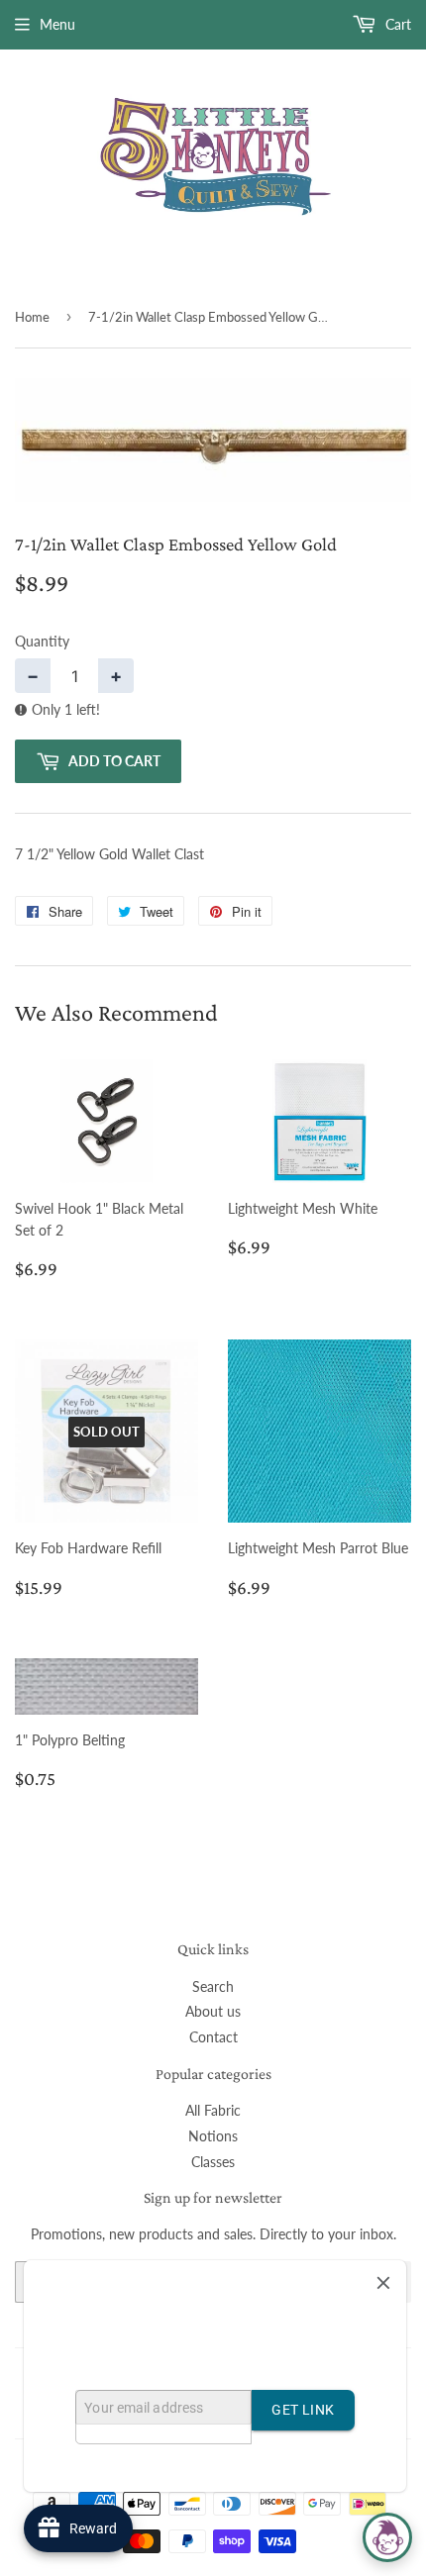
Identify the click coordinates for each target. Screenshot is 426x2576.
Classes (213, 2162)
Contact (213, 2037)
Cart (396, 24)
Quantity (42, 641)
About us (213, 2011)
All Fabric (213, 2110)
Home (32, 317)
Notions (213, 2136)
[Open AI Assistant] (387, 2537)
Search (213, 1986)
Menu (57, 24)
